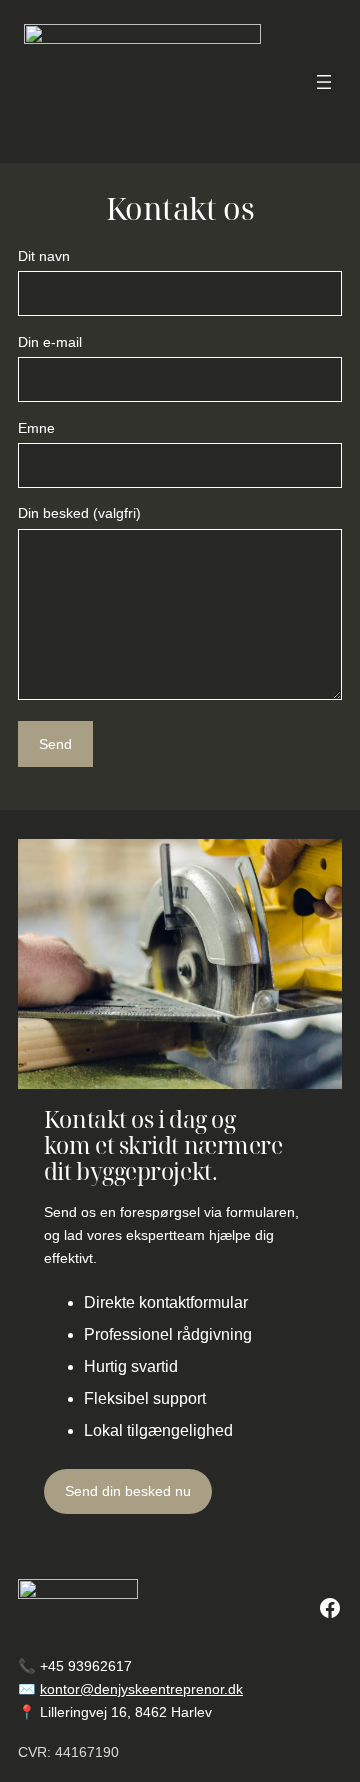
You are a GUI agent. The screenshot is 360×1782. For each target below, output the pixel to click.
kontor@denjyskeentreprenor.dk (141, 1689)
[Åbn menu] (324, 82)
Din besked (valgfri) (79, 513)
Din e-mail (50, 342)
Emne (36, 428)
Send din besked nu (128, 1491)
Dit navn (44, 256)
